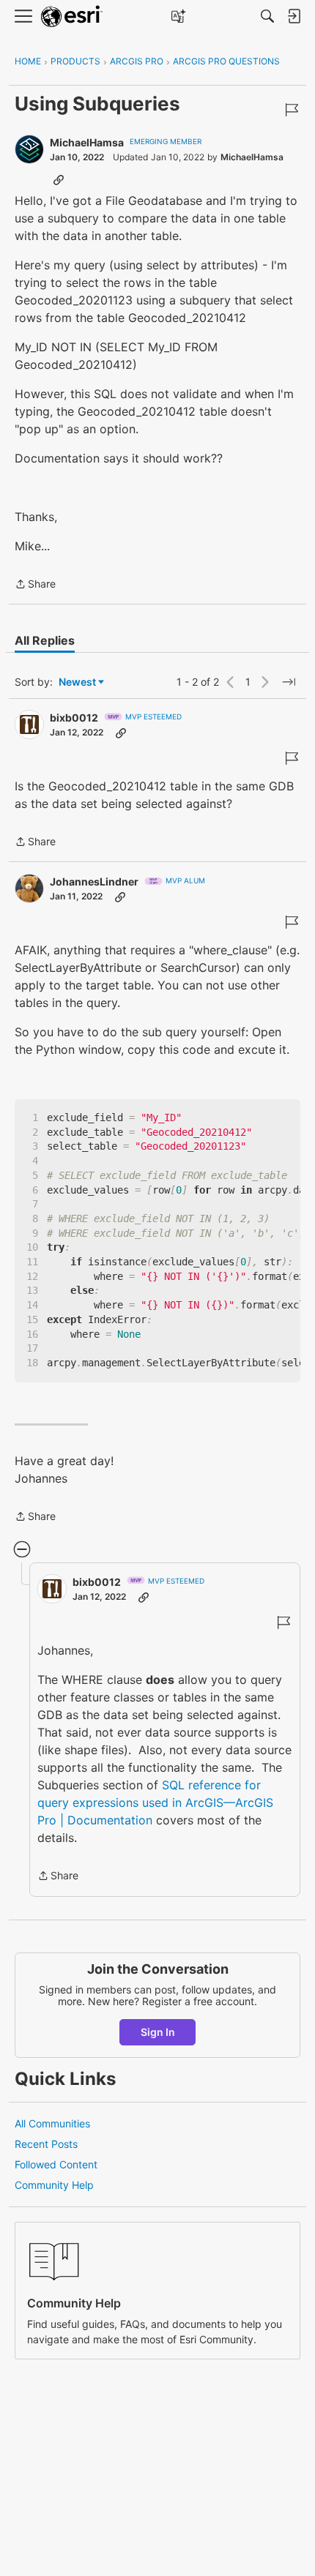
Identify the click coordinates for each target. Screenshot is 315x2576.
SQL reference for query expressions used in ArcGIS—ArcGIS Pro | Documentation (155, 1802)
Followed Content (56, 2164)
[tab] (45, 640)
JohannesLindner (94, 881)
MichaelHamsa (87, 142)
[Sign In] (294, 16)
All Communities (52, 2123)
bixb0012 (74, 718)
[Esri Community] (72, 16)
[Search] (267, 16)
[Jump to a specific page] (289, 682)
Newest (77, 682)
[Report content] (292, 110)
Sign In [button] (158, 2032)
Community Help (54, 2185)
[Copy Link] (59, 179)
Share (35, 585)
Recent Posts (46, 2144)
